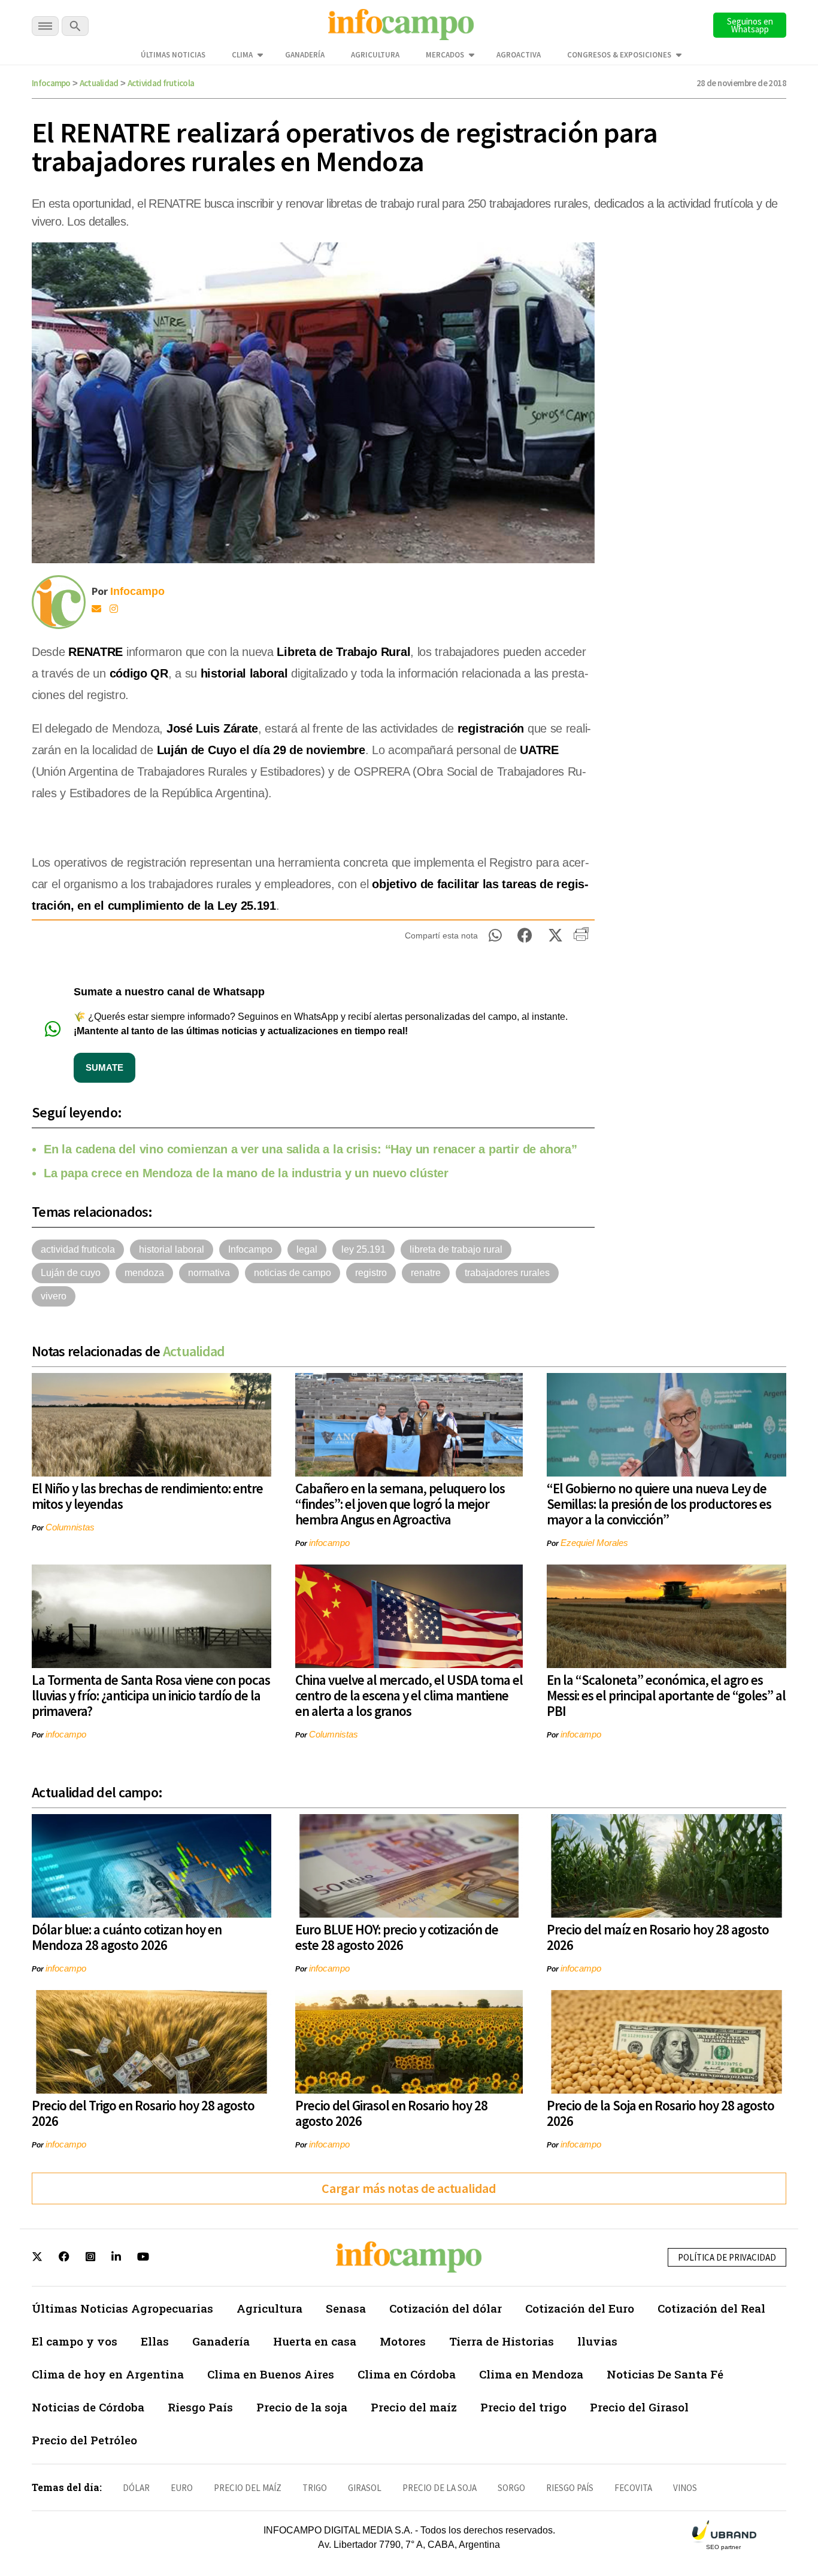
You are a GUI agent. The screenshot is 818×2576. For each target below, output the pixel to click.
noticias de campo (293, 1273)
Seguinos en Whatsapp (750, 25)
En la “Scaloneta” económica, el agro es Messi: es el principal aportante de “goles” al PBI (666, 1695)
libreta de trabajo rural (456, 1249)
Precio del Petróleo (84, 2440)
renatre (426, 1273)
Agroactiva (519, 55)
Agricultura (375, 55)
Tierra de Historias (502, 2341)
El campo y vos (75, 2341)
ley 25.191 (363, 1249)
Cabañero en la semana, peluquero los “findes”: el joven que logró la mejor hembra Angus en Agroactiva (400, 1504)
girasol (365, 2488)
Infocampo (51, 83)
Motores (403, 2341)
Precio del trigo (523, 2407)
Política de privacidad (727, 2257)
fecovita (633, 2488)
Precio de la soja (302, 2407)
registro (371, 1273)
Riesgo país (570, 2488)
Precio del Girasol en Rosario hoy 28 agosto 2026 (391, 2113)
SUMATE (104, 1067)
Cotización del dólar (446, 2308)
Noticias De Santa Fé (665, 2374)
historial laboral (172, 1249)
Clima (242, 55)
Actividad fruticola (161, 83)
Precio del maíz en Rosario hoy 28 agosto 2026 (658, 1937)
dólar (136, 2488)
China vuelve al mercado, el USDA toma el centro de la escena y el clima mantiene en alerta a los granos (409, 1695)
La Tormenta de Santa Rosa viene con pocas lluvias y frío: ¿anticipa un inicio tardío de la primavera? (151, 1695)
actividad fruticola (78, 1249)
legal (307, 1249)
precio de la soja (440, 2488)
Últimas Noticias (173, 55)
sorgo (511, 2488)
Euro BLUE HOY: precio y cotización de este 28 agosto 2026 (397, 1937)
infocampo (329, 1543)
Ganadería (305, 55)
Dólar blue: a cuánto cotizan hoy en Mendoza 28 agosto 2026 (127, 1937)
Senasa (346, 2308)
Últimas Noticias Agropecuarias (122, 2308)
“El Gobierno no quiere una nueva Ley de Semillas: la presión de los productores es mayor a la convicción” (659, 1504)
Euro (182, 2488)
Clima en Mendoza (531, 2374)
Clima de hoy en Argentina (108, 2374)
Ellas (155, 2341)
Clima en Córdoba (407, 2374)
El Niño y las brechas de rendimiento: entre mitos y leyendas (147, 1496)
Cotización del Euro (580, 2308)
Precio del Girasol (639, 2407)
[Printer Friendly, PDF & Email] (581, 938)
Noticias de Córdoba (88, 2407)
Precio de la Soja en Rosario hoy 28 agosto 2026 (661, 2113)
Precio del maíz (414, 2407)
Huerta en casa (315, 2341)
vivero (54, 1296)
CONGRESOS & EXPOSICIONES (619, 55)
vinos (685, 2488)
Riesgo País (200, 2407)
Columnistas (70, 1527)
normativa (209, 1273)
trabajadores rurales (507, 1273)
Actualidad (99, 83)
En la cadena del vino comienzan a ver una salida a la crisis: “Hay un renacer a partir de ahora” (310, 1149)
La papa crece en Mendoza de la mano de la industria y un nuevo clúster (246, 1173)
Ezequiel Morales (594, 1543)
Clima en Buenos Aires (271, 2374)
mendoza (144, 1273)
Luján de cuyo (71, 1273)
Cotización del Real (711, 2308)
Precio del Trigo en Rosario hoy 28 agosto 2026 (143, 2113)
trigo (315, 2488)
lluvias (597, 2341)
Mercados (445, 55)
